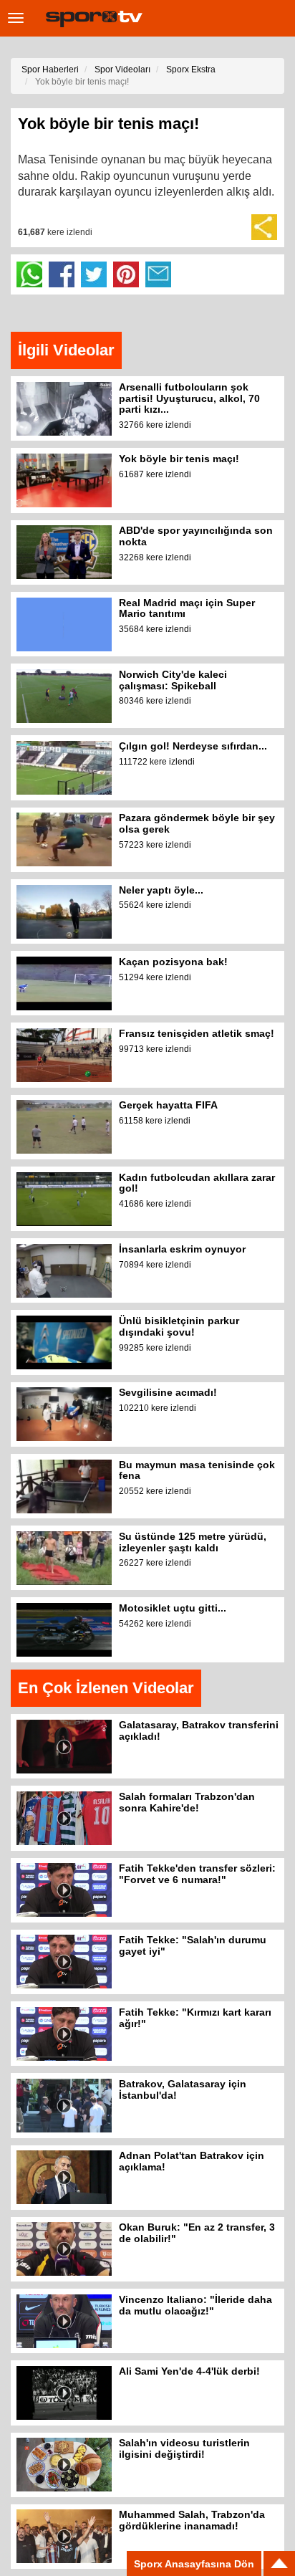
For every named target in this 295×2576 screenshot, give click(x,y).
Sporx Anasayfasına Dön (194, 2564)
